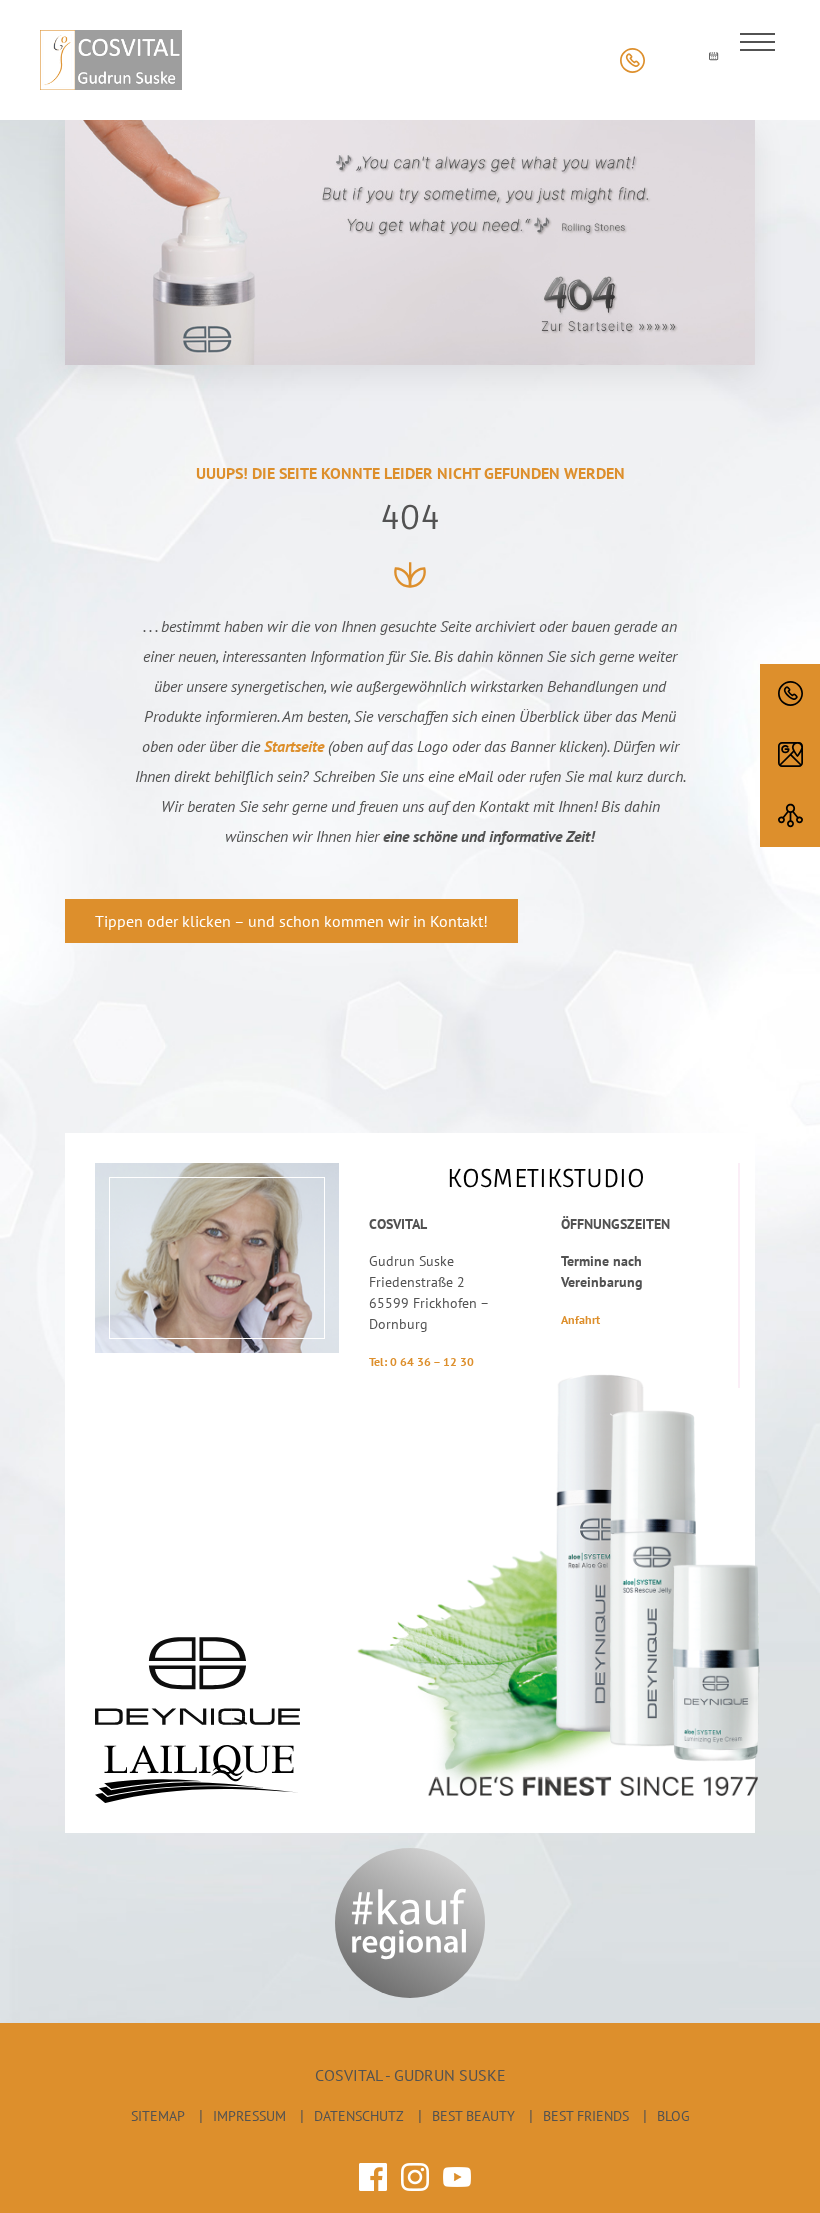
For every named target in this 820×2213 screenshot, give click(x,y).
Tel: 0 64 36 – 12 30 (421, 1361)
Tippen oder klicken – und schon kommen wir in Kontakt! (291, 921)
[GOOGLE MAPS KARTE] (790, 755)
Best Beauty (473, 2116)
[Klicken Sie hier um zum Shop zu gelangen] (672, 60)
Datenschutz (359, 2116)
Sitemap (158, 2116)
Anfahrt (580, 1319)
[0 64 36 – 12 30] (790, 694)
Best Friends (586, 2116)
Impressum (249, 2116)
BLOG (673, 2116)
